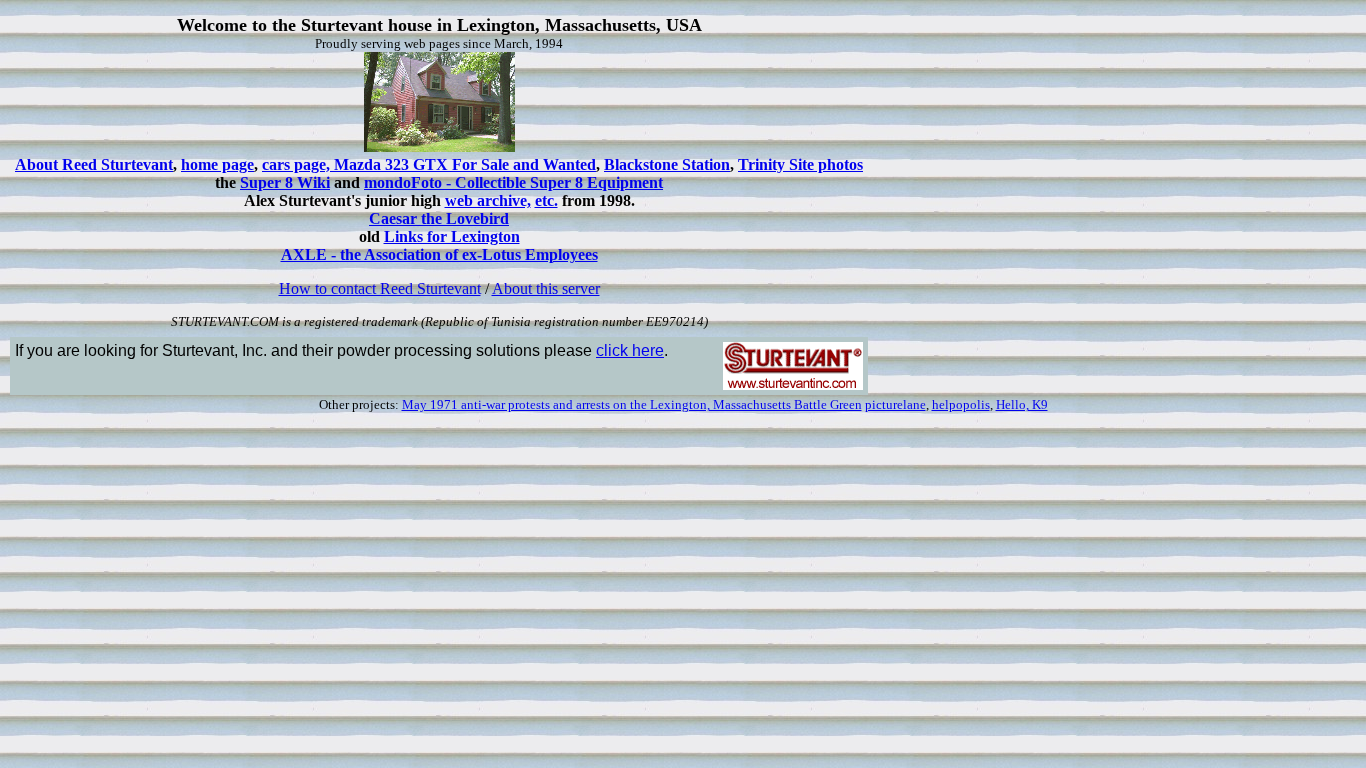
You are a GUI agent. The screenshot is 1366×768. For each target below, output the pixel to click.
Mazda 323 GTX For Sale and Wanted (465, 164)
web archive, (488, 200)
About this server (546, 288)
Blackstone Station (667, 164)
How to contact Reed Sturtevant (380, 288)
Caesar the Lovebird (439, 218)
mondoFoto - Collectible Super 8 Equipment (513, 182)
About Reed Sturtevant (94, 164)
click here (630, 350)
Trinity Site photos (800, 164)
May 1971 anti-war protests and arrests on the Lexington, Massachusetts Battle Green (632, 404)
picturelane (895, 404)
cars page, (298, 164)
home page (217, 164)
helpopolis (961, 404)
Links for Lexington (452, 236)
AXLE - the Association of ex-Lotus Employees (439, 254)
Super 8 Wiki (285, 182)
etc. (546, 200)
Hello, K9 (1022, 404)
